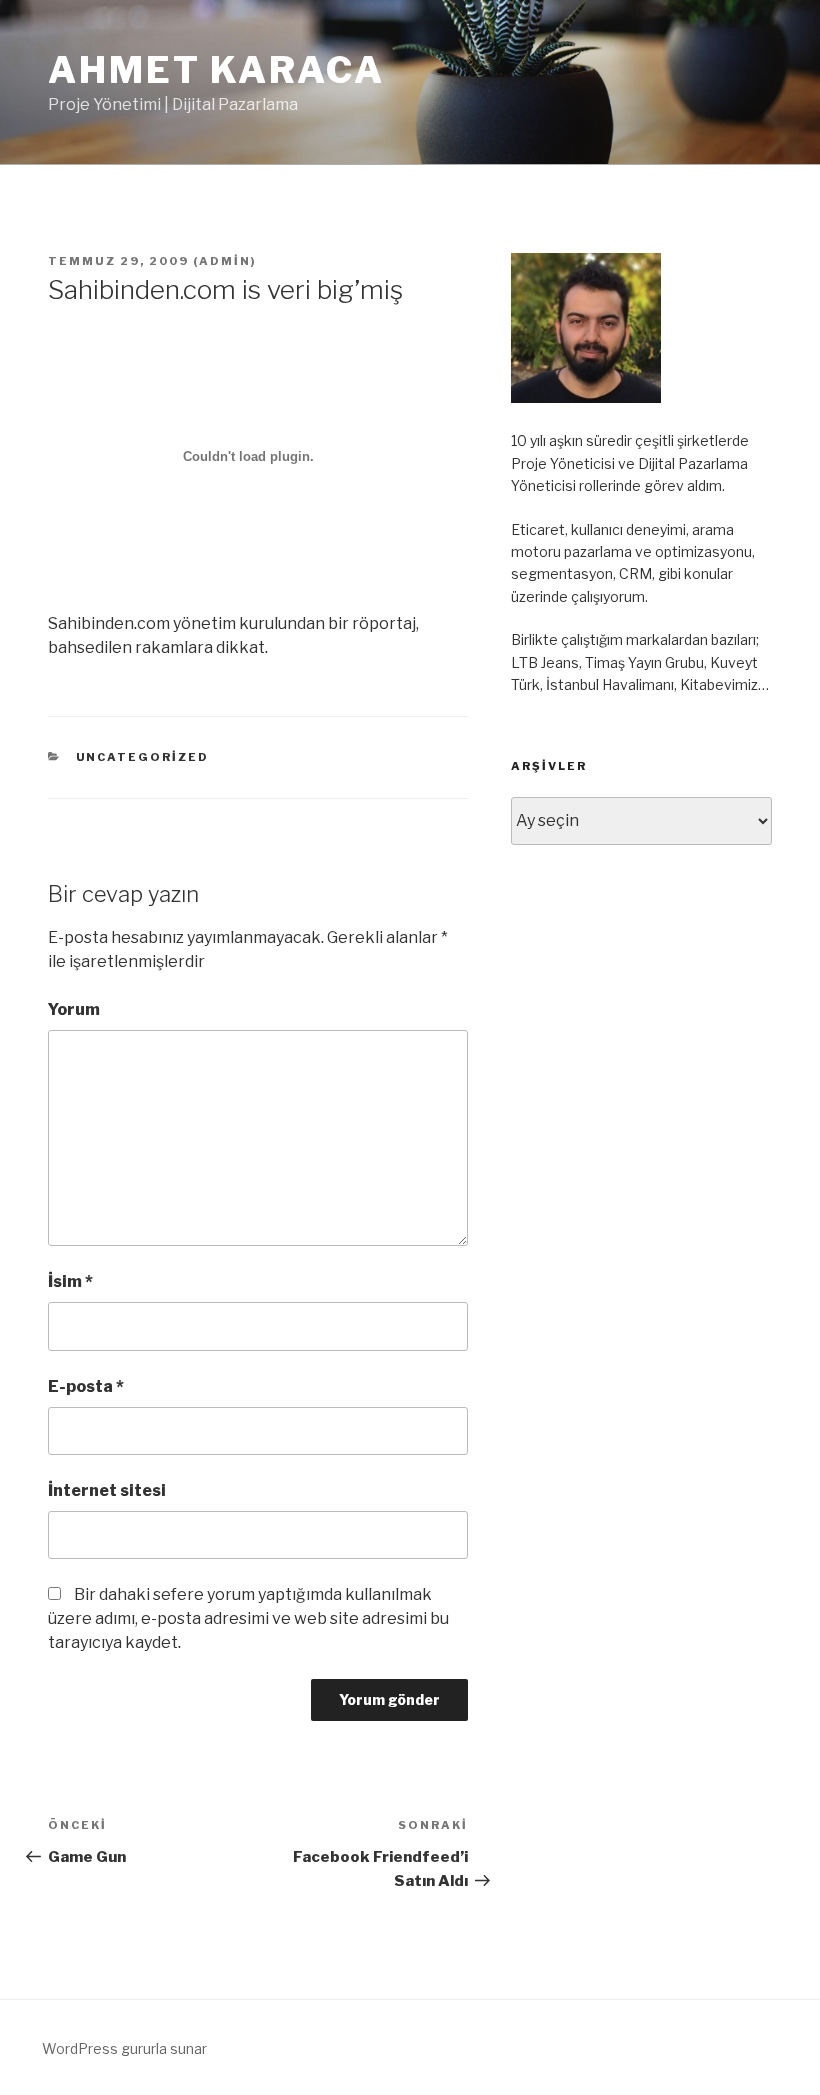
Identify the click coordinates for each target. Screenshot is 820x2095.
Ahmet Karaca (216, 70)
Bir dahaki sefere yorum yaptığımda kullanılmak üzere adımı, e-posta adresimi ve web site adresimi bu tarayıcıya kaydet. (248, 1618)
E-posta (86, 1386)
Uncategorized (143, 757)
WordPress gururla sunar (124, 2048)
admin (225, 261)
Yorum (74, 1009)
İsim (70, 1281)
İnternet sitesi (107, 1490)
